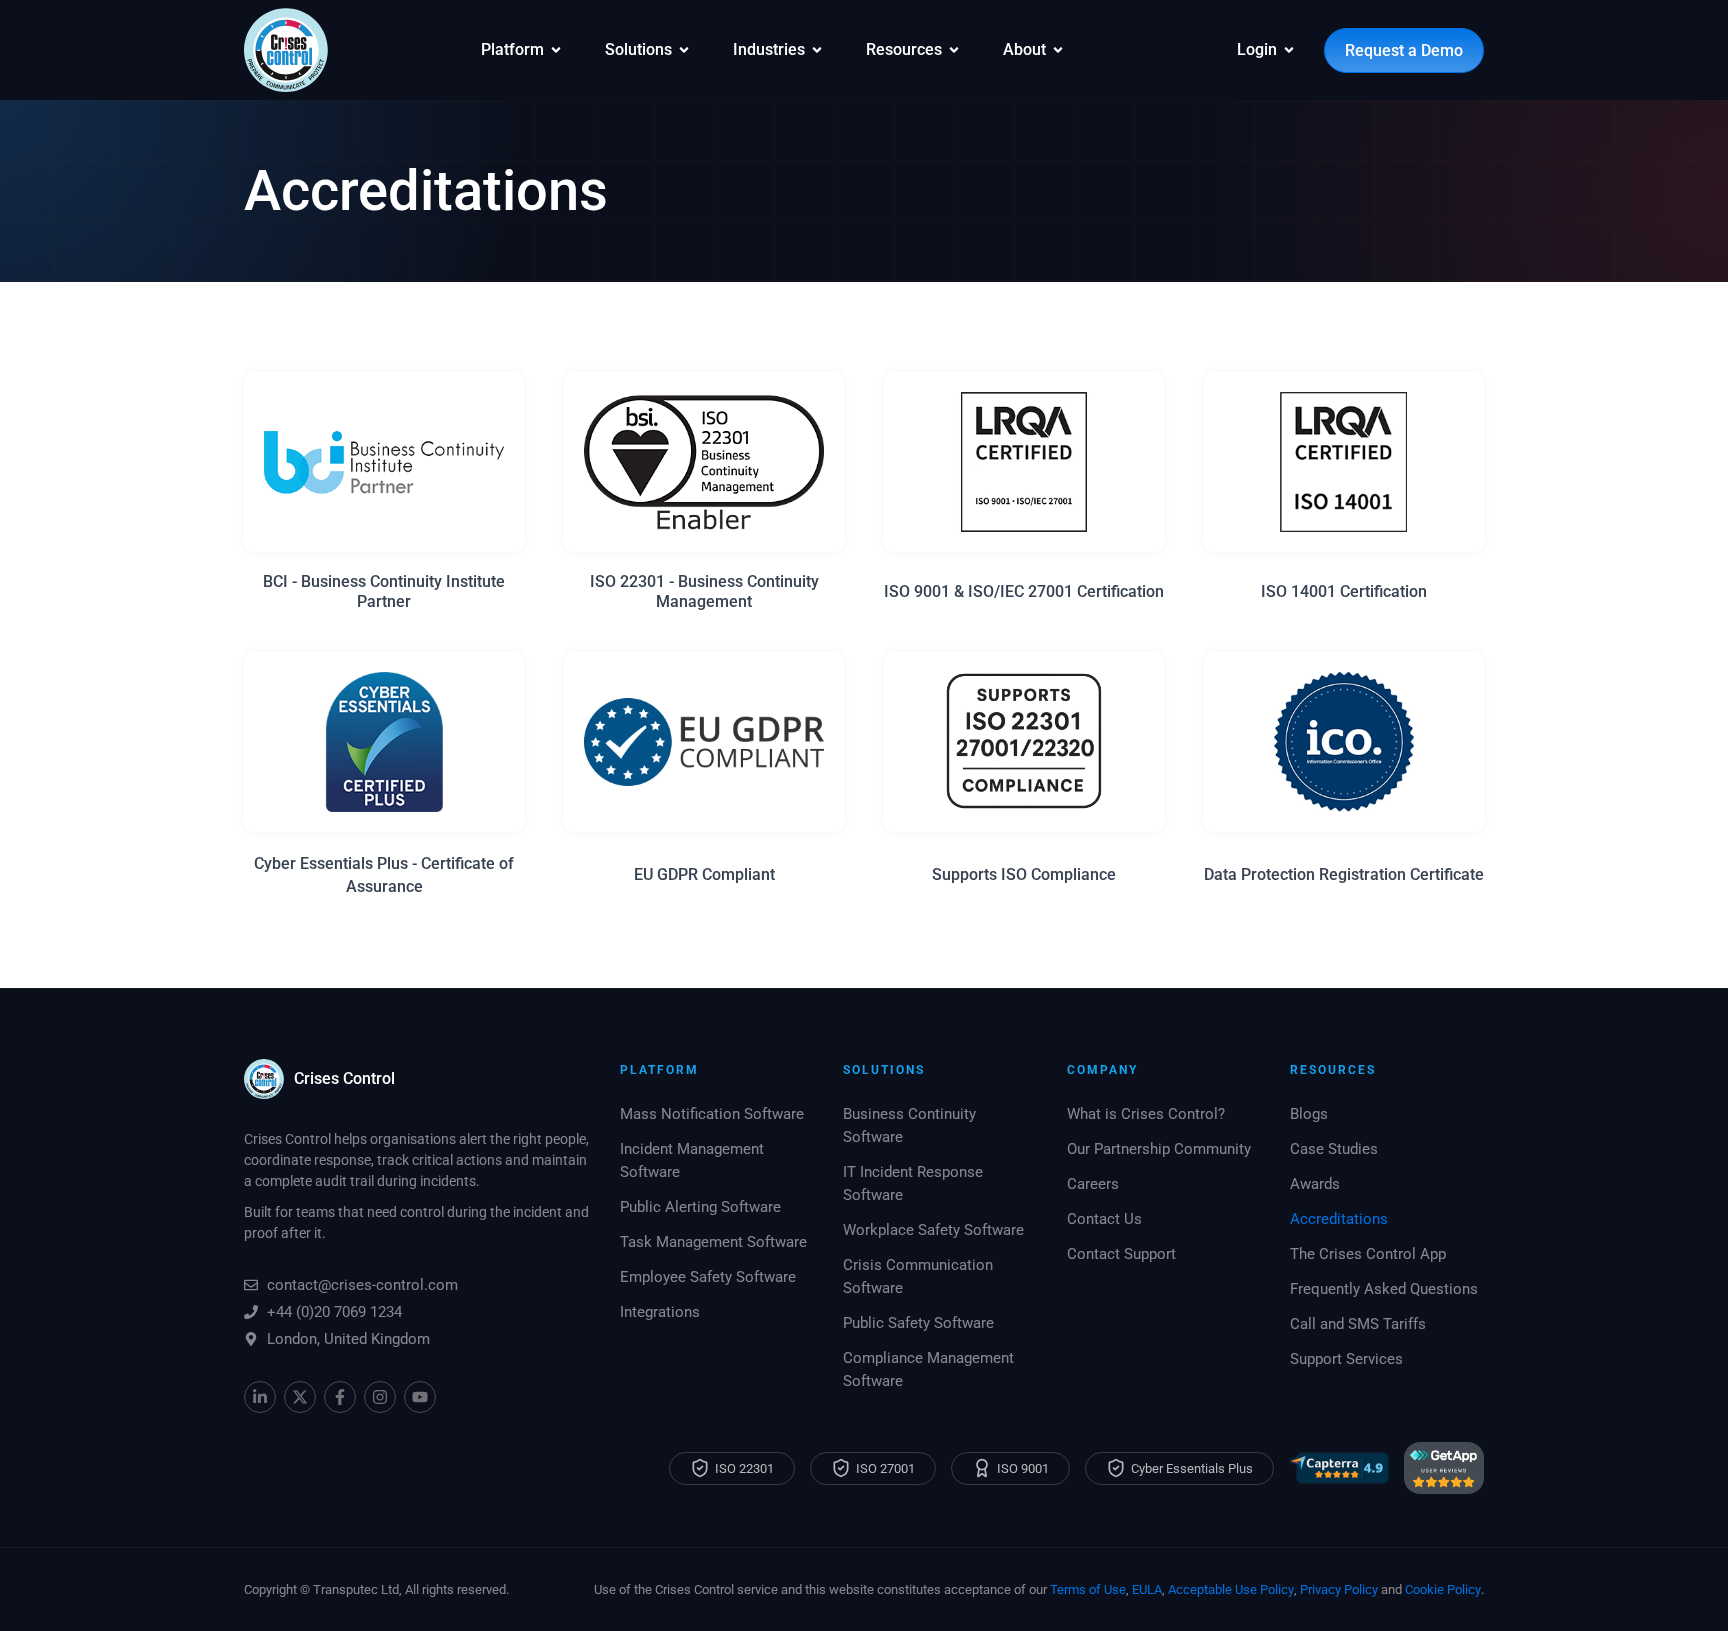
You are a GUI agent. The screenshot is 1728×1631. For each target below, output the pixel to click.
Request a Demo (1404, 50)
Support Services (1346, 1359)
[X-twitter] (300, 1397)
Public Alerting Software (700, 1207)
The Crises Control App (1368, 1254)
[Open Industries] (817, 50)
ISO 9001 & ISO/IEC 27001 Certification (1024, 591)
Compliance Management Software (928, 1369)
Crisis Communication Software (918, 1276)
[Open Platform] (556, 50)
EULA (1147, 1589)
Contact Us (1104, 1219)
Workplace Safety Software (933, 1230)
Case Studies (1334, 1149)
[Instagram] (380, 1397)
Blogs (1309, 1114)
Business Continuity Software (909, 1125)
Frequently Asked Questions (1384, 1289)
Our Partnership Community (1159, 1149)
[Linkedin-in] (260, 1397)
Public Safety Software (918, 1323)
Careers (1093, 1184)
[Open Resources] (954, 50)
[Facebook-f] (340, 1397)
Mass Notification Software (712, 1114)
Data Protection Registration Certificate (1344, 874)
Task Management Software (713, 1242)
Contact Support (1121, 1254)
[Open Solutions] (684, 50)
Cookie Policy (1443, 1589)
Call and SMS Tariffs (1358, 1324)
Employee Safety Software (708, 1277)
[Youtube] (420, 1397)
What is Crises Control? (1146, 1114)
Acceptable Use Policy (1231, 1589)
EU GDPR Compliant (704, 874)
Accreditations (1339, 1219)
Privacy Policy (1339, 1589)
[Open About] (1058, 50)
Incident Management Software (692, 1160)
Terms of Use (1088, 1589)
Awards (1315, 1184)
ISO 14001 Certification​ (1344, 591)
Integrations (660, 1312)
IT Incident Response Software (913, 1183)
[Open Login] (1289, 50)
